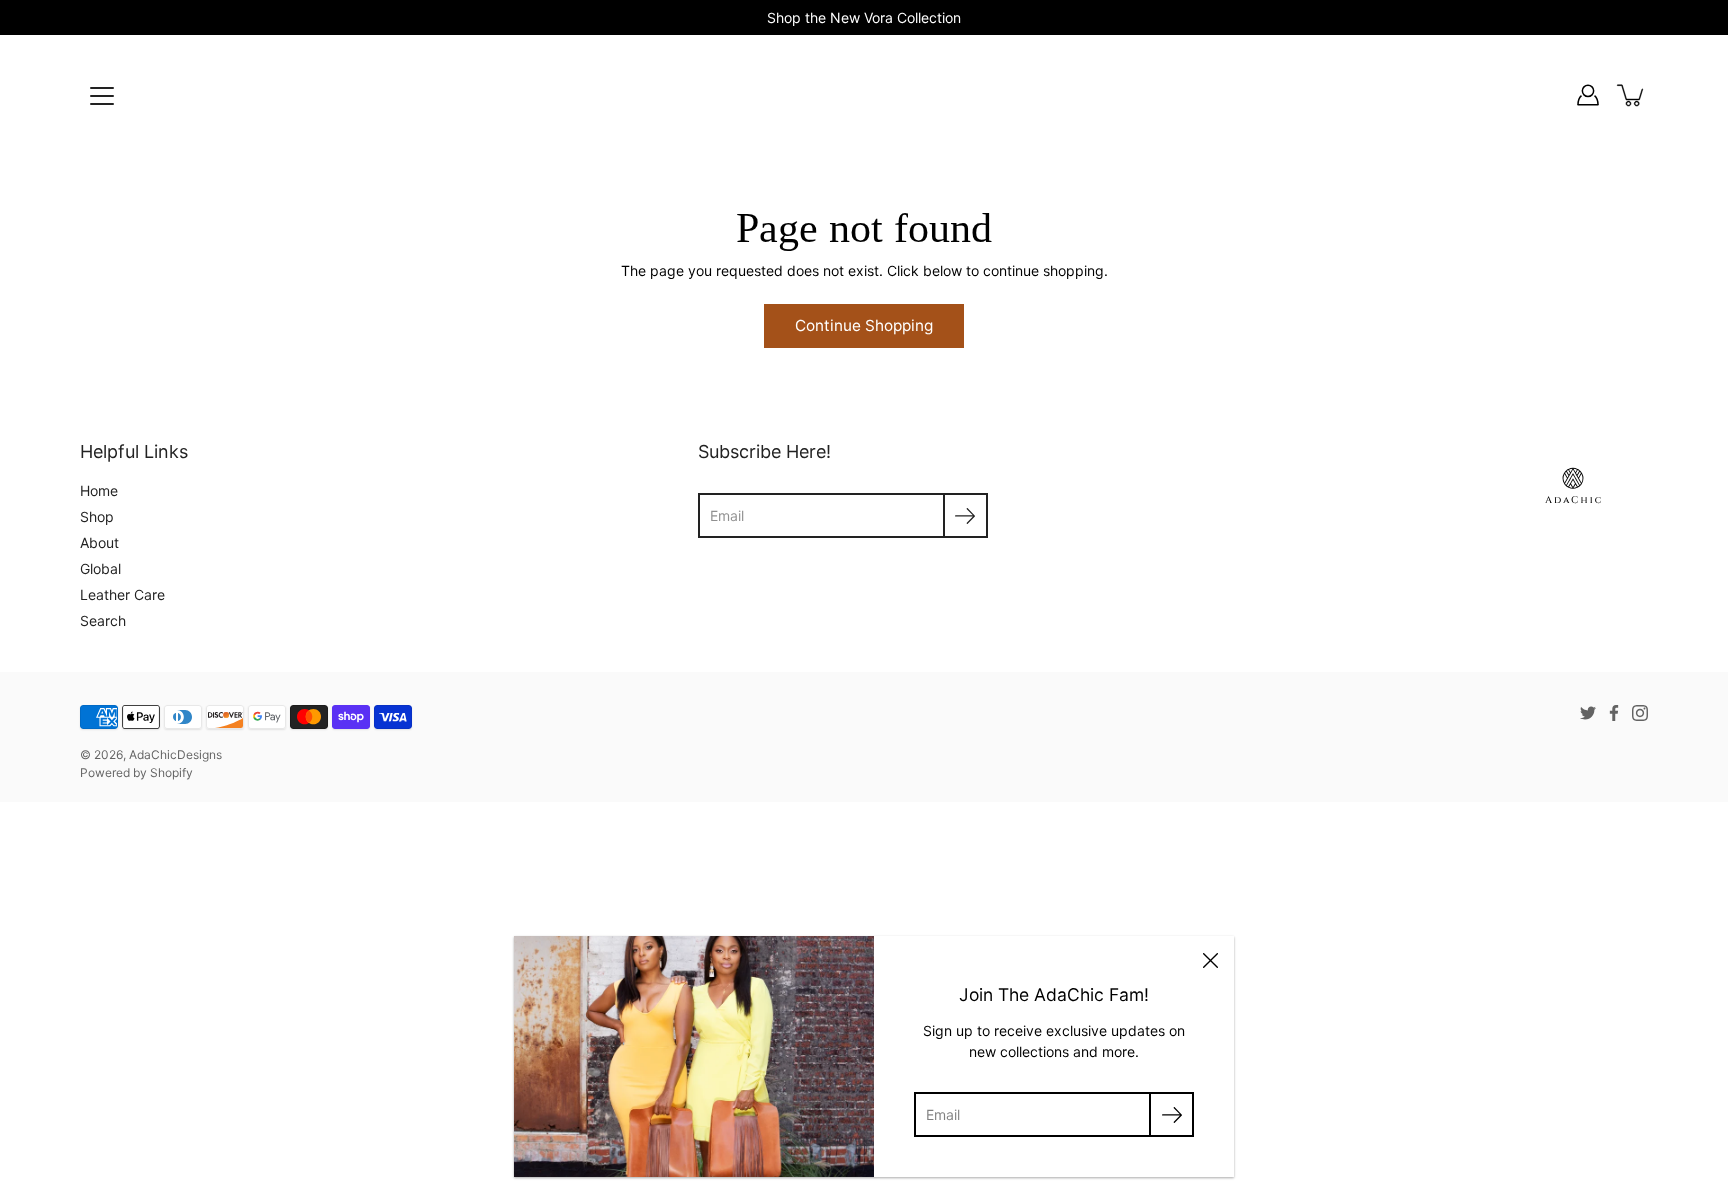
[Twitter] (1588, 713)
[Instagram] (1640, 713)
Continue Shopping (864, 325)
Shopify (171, 772)
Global (100, 568)
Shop (97, 516)
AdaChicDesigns (175, 754)
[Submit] (1171, 1114)
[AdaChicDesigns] (864, 95)
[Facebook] (1614, 713)
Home (99, 490)
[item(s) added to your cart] (1632, 95)
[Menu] (102, 96)
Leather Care (122, 594)
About (99, 542)
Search (103, 620)
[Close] (1210, 960)
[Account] (1588, 95)
